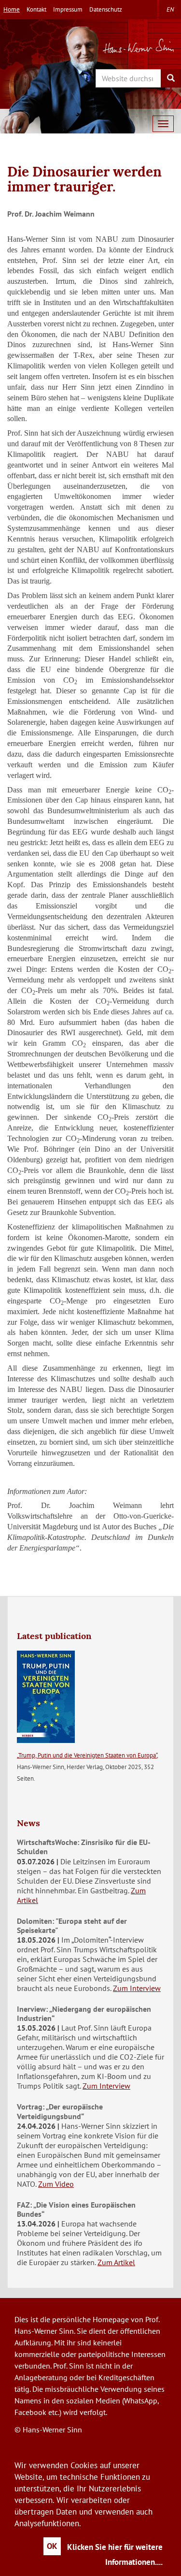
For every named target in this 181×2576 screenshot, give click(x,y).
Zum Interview (137, 1988)
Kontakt (36, 9)
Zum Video (56, 2184)
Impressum (68, 9)
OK (52, 2546)
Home (12, 9)
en (170, 9)
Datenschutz (106, 9)
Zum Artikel (116, 2262)
